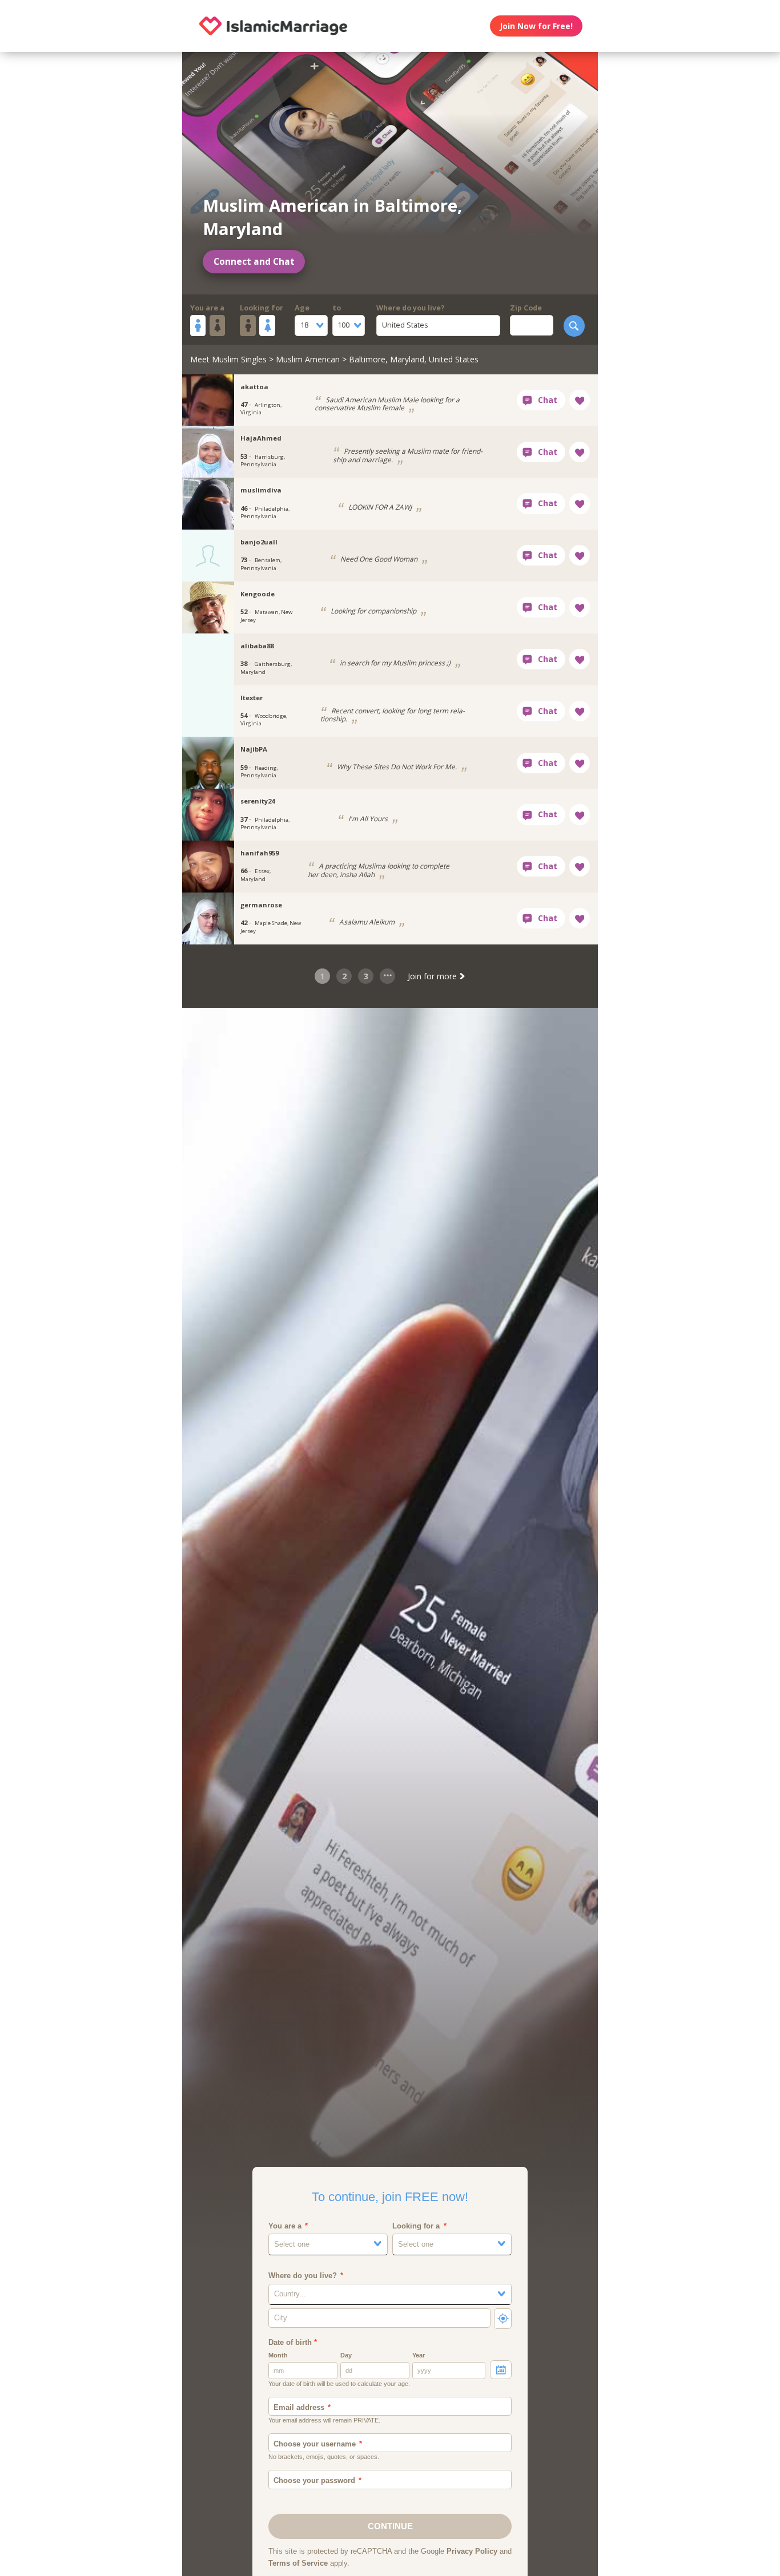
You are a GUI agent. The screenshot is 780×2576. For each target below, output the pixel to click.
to (337, 308)
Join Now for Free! (536, 26)
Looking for (262, 308)
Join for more (433, 976)
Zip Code (526, 308)
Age (302, 308)
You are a (207, 308)
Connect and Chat (254, 262)
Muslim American (308, 359)
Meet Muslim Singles (228, 359)
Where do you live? (411, 308)
